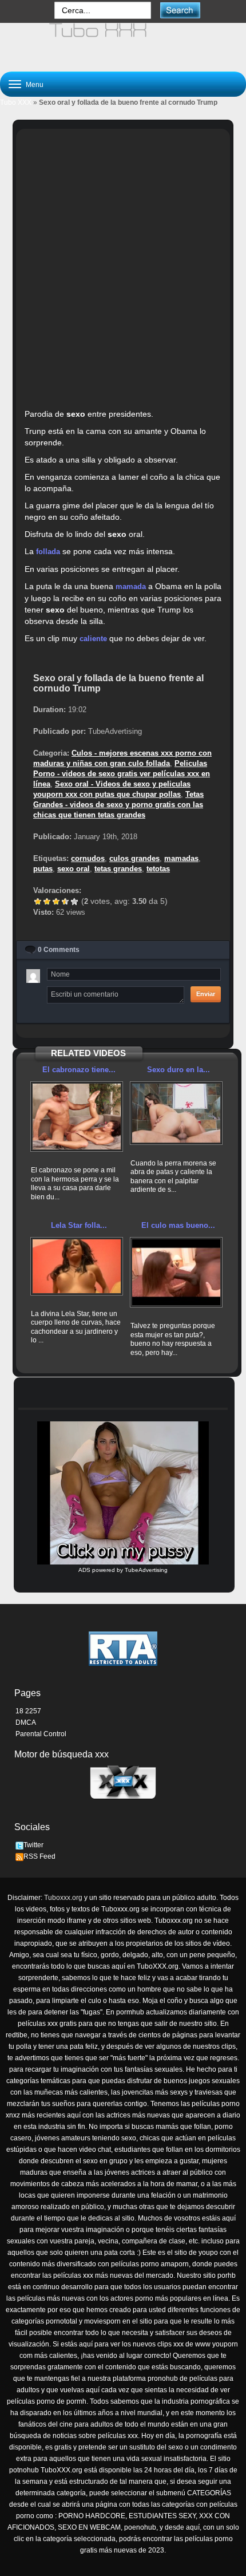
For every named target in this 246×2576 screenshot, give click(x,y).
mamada (131, 586)
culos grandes (134, 858)
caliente (93, 639)
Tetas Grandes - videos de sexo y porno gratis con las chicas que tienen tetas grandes (118, 805)
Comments (59, 950)
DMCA (26, 1722)
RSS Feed (39, 1856)
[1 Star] (38, 902)
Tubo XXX (16, 102)
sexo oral (74, 869)
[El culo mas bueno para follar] (176, 1272)
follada (48, 552)
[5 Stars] (74, 902)
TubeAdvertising (146, 1570)
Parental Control (41, 1734)
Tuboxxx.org (63, 1898)
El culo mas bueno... (178, 1225)
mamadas (181, 858)
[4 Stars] (65, 902)
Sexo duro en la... (178, 1070)
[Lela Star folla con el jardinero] (77, 1266)
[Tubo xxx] (123, 42)
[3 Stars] (56, 902)
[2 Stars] (47, 902)
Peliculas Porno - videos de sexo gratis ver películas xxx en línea (122, 774)
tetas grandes (118, 869)
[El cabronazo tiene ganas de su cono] (77, 1117)
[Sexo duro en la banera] (176, 1113)
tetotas (158, 869)
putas (43, 869)
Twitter (33, 1845)
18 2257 (28, 1711)
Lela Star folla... (79, 1225)
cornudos (88, 858)
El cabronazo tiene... (79, 1070)
